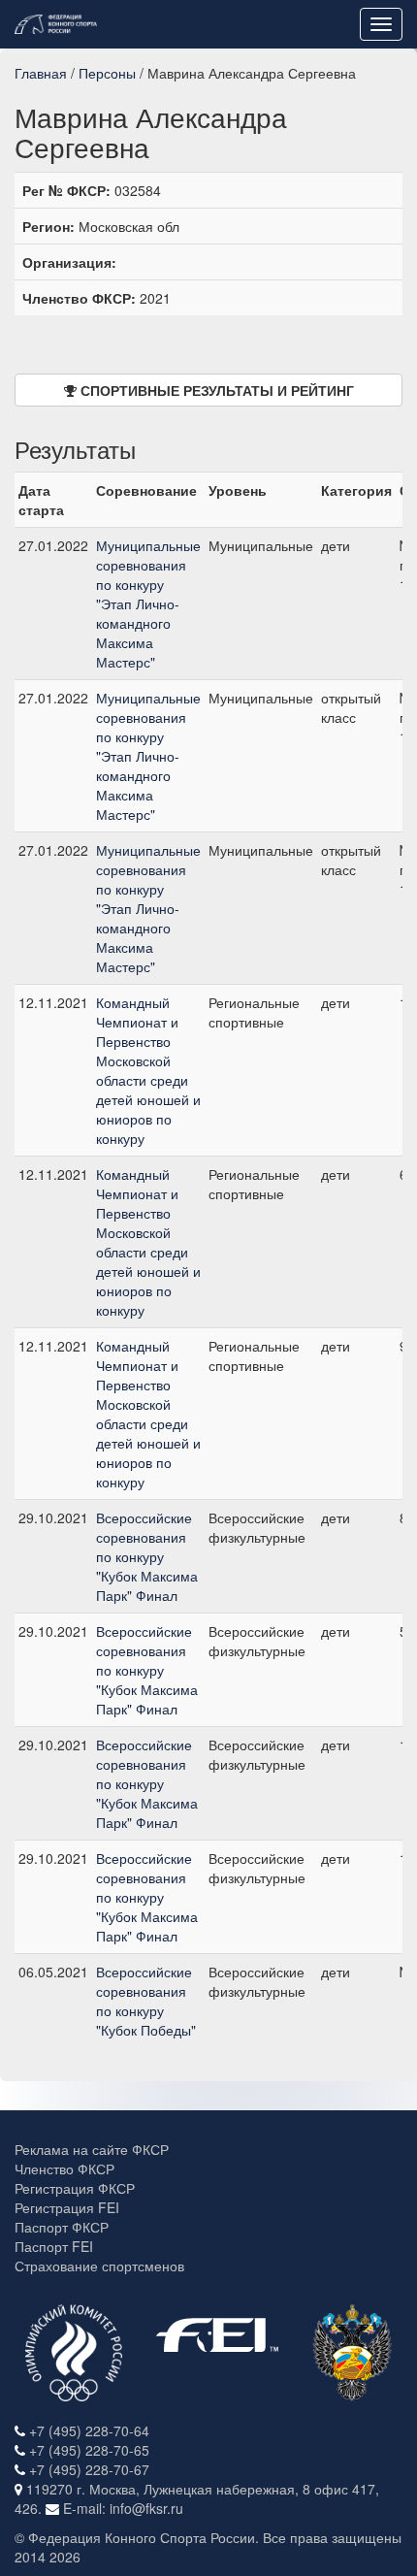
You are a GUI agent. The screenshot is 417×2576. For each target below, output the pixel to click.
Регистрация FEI (67, 2207)
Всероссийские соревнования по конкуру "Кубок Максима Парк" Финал (147, 1556)
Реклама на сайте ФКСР (92, 2149)
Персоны (107, 73)
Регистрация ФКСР (75, 2188)
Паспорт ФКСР (62, 2227)
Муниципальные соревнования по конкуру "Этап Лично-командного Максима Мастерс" (148, 603)
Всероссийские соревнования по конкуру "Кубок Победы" (146, 2001)
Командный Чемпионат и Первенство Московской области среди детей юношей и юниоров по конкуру (148, 1070)
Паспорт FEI (54, 2246)
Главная (41, 73)
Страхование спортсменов (99, 2266)
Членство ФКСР (64, 2168)
